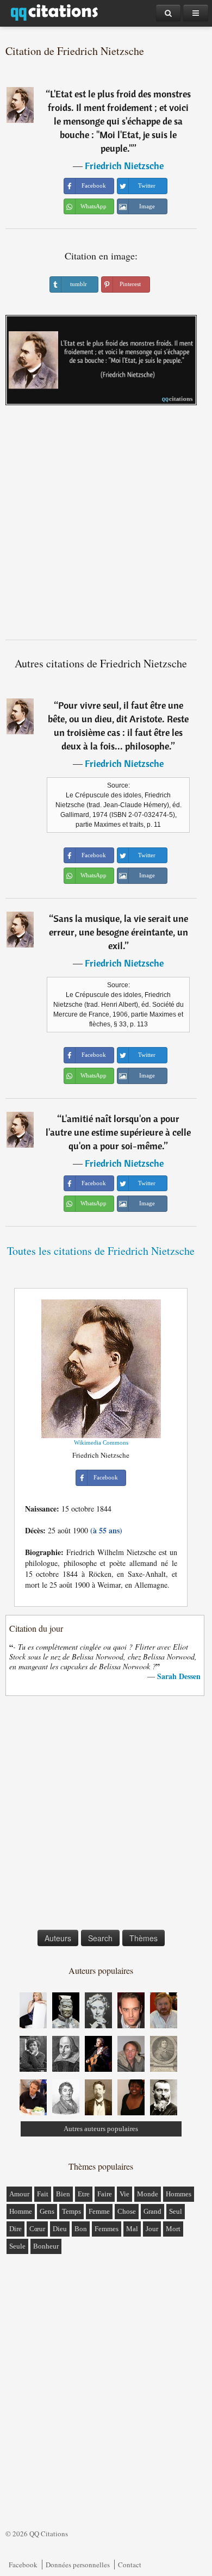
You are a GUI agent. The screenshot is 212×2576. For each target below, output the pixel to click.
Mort (173, 2229)
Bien (63, 2194)
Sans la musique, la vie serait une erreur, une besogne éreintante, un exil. (119, 932)
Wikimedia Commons (101, 1442)
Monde (148, 2194)
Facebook (23, 2565)
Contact (130, 2565)
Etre (84, 2194)
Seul (176, 2211)
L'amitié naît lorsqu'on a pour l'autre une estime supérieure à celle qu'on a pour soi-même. (118, 1132)
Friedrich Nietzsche (124, 166)
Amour (19, 2194)
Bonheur (46, 2246)
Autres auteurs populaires (101, 2129)
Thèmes (144, 1938)
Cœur (37, 2229)
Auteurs (58, 1938)
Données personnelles (78, 2565)
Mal (132, 2229)
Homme (21, 2211)
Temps (71, 2211)
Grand (152, 2211)
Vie (124, 2194)
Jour (152, 2229)
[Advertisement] (106, 527)
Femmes (107, 2229)
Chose (127, 2211)
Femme (99, 2211)
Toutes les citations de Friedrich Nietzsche (101, 1251)
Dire (15, 2229)
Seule (17, 2246)
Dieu (60, 2229)
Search (100, 1938)
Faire (105, 2194)
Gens (47, 2211)
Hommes (179, 2194)
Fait (43, 2194)
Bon (81, 2229)
